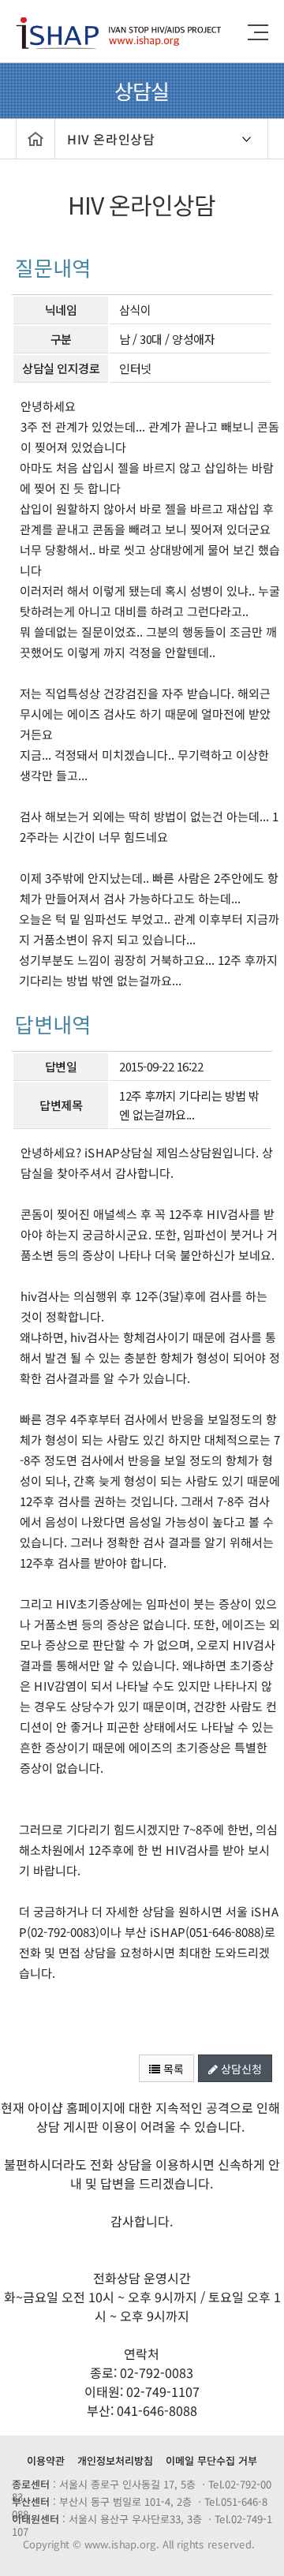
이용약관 (46, 2460)
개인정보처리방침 (115, 2460)
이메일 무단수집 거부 (211, 2460)
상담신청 (240, 2069)
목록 (172, 2069)
